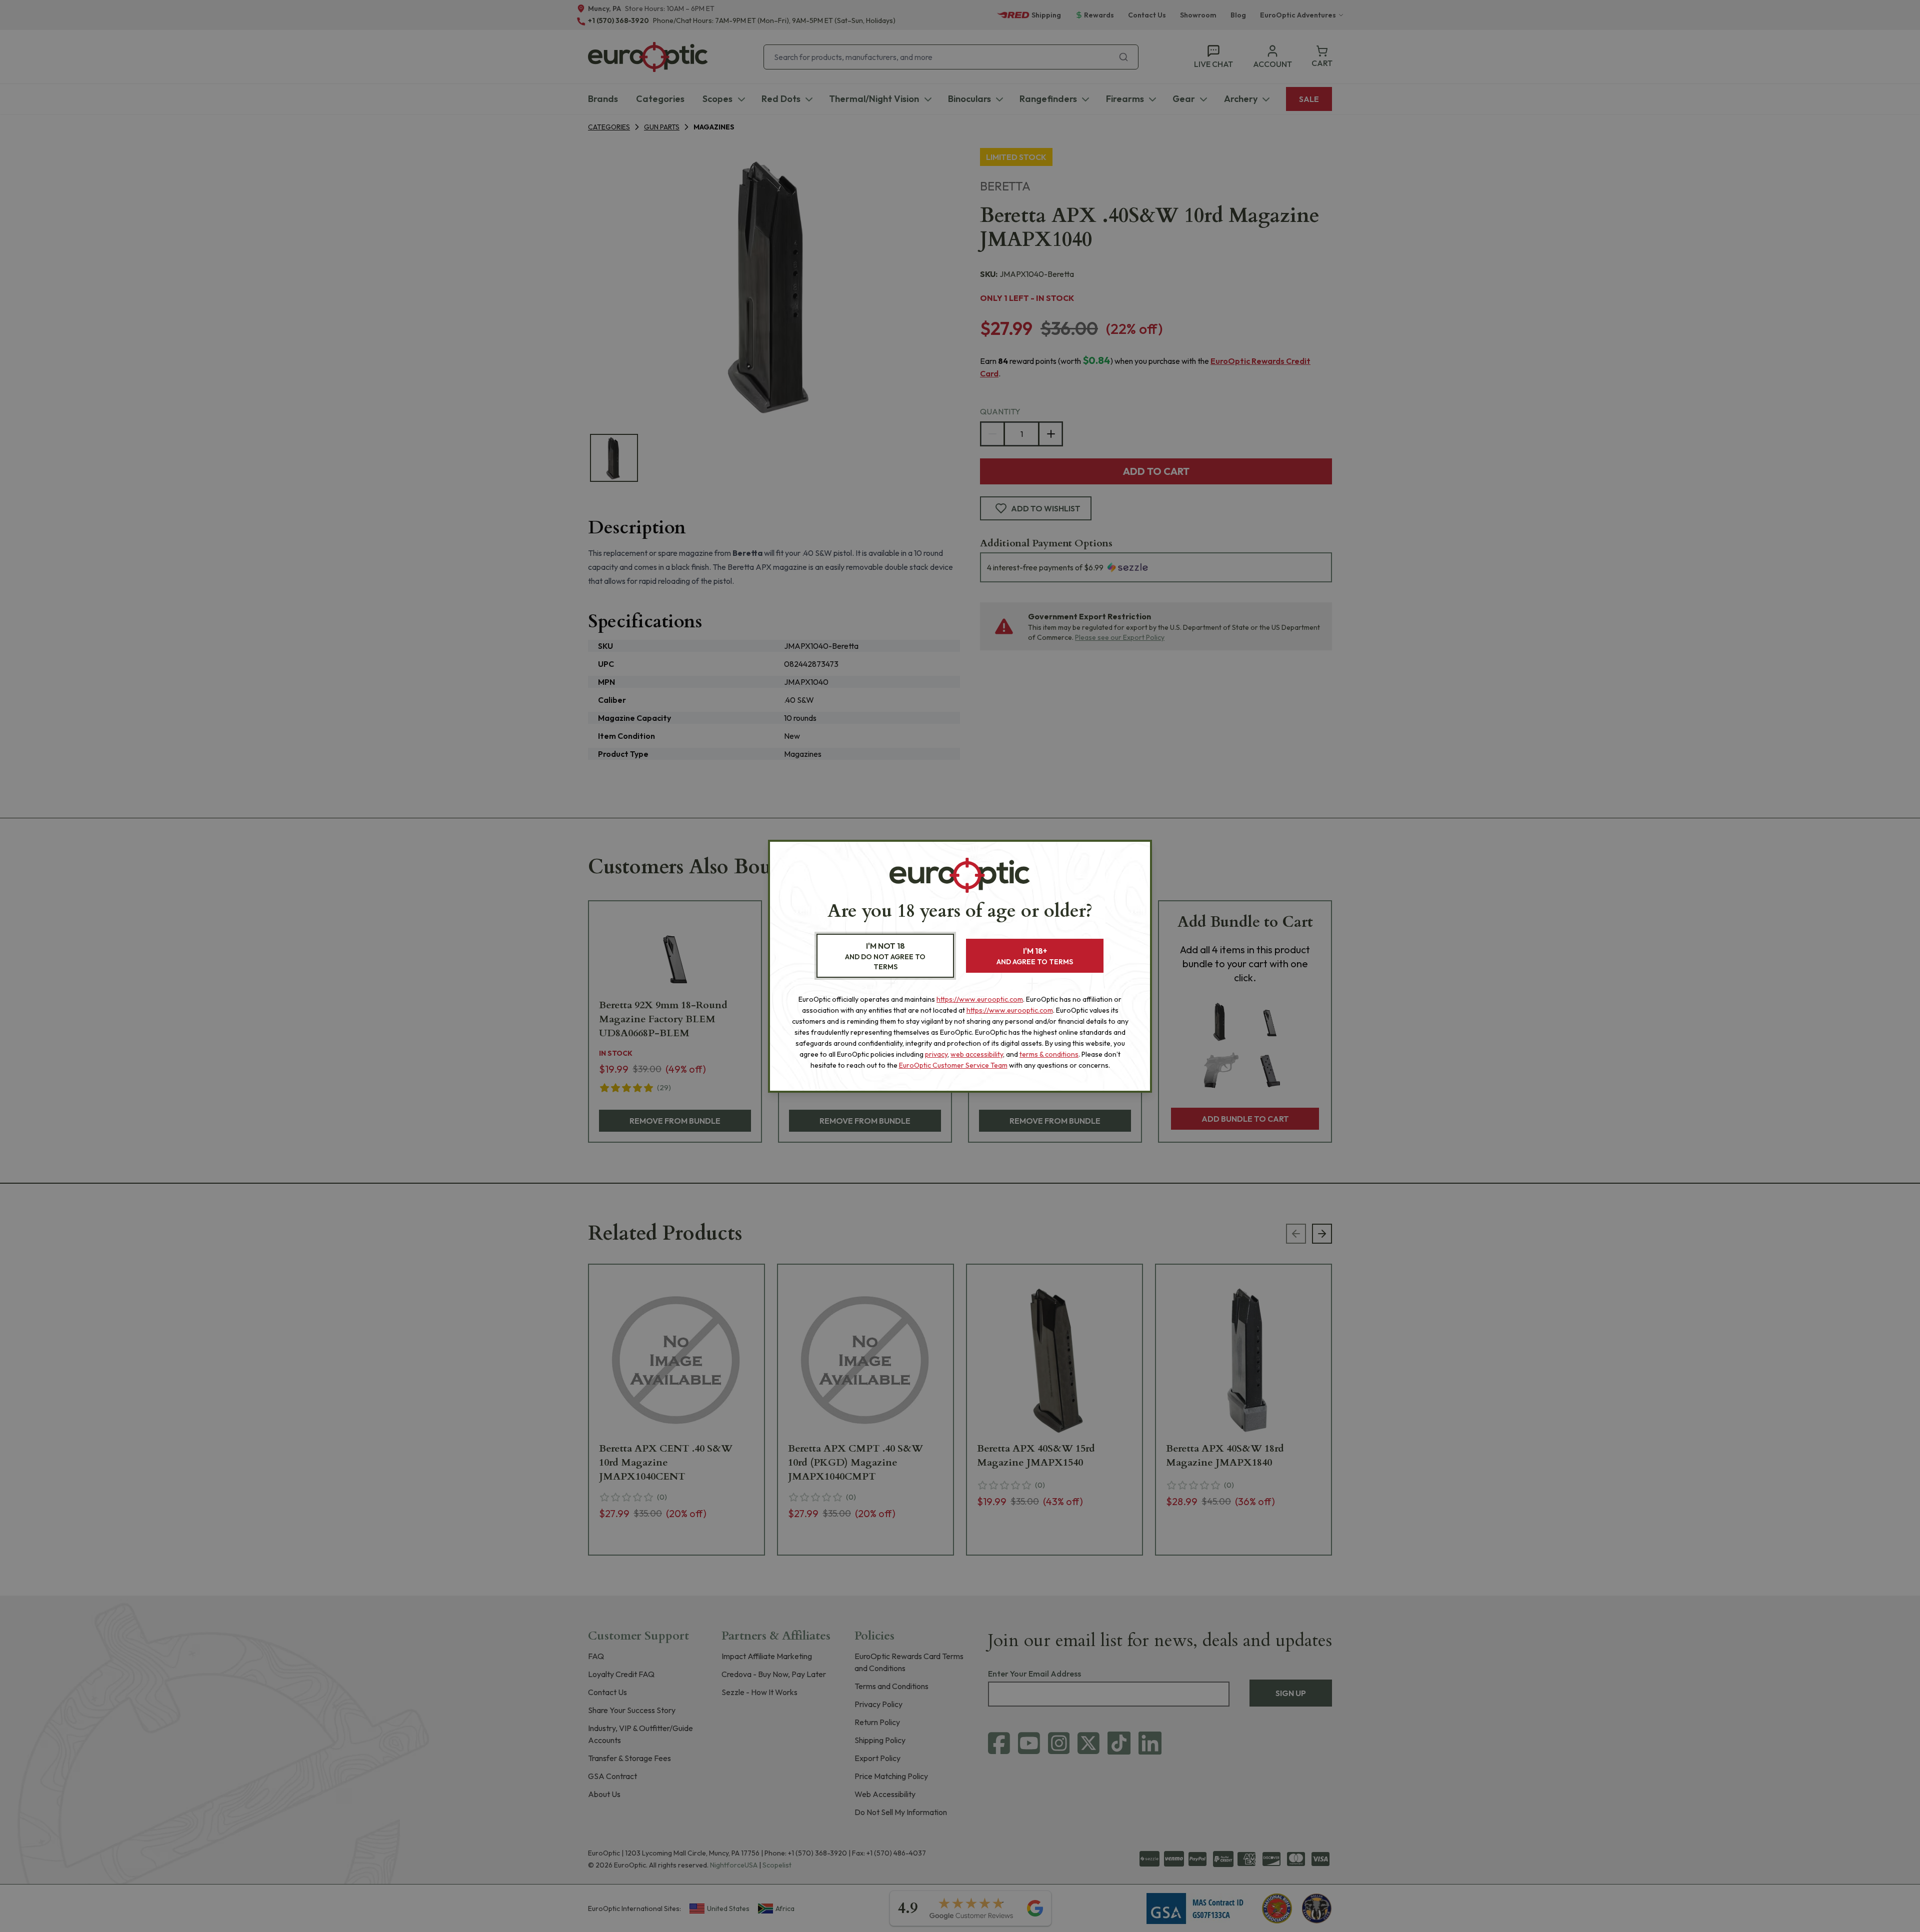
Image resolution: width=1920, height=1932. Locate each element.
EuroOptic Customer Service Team (953, 1065)
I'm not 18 (885, 956)
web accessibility (977, 1054)
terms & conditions (1049, 1054)
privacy (936, 1054)
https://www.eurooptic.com (980, 999)
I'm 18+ (1035, 956)
